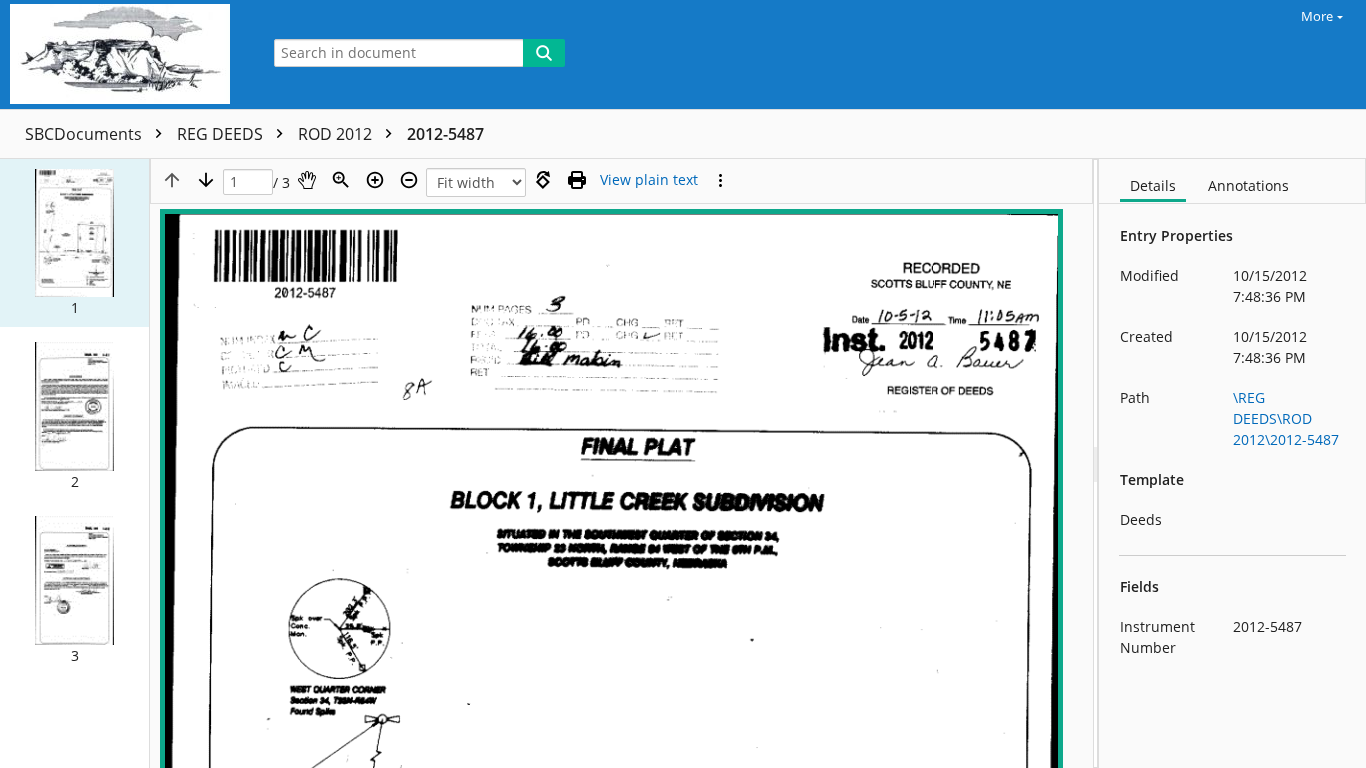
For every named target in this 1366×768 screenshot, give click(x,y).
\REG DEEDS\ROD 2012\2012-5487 (1286, 418)
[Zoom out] (409, 180)
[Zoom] (341, 180)
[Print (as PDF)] (577, 180)
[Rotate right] (543, 180)
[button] (74, 243)
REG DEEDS (222, 134)
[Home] (125, 54)
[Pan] (307, 180)
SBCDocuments (85, 134)
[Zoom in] (375, 180)
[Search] (544, 53)
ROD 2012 (337, 134)
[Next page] (206, 180)
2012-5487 (445, 134)
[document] (1232, 463)
